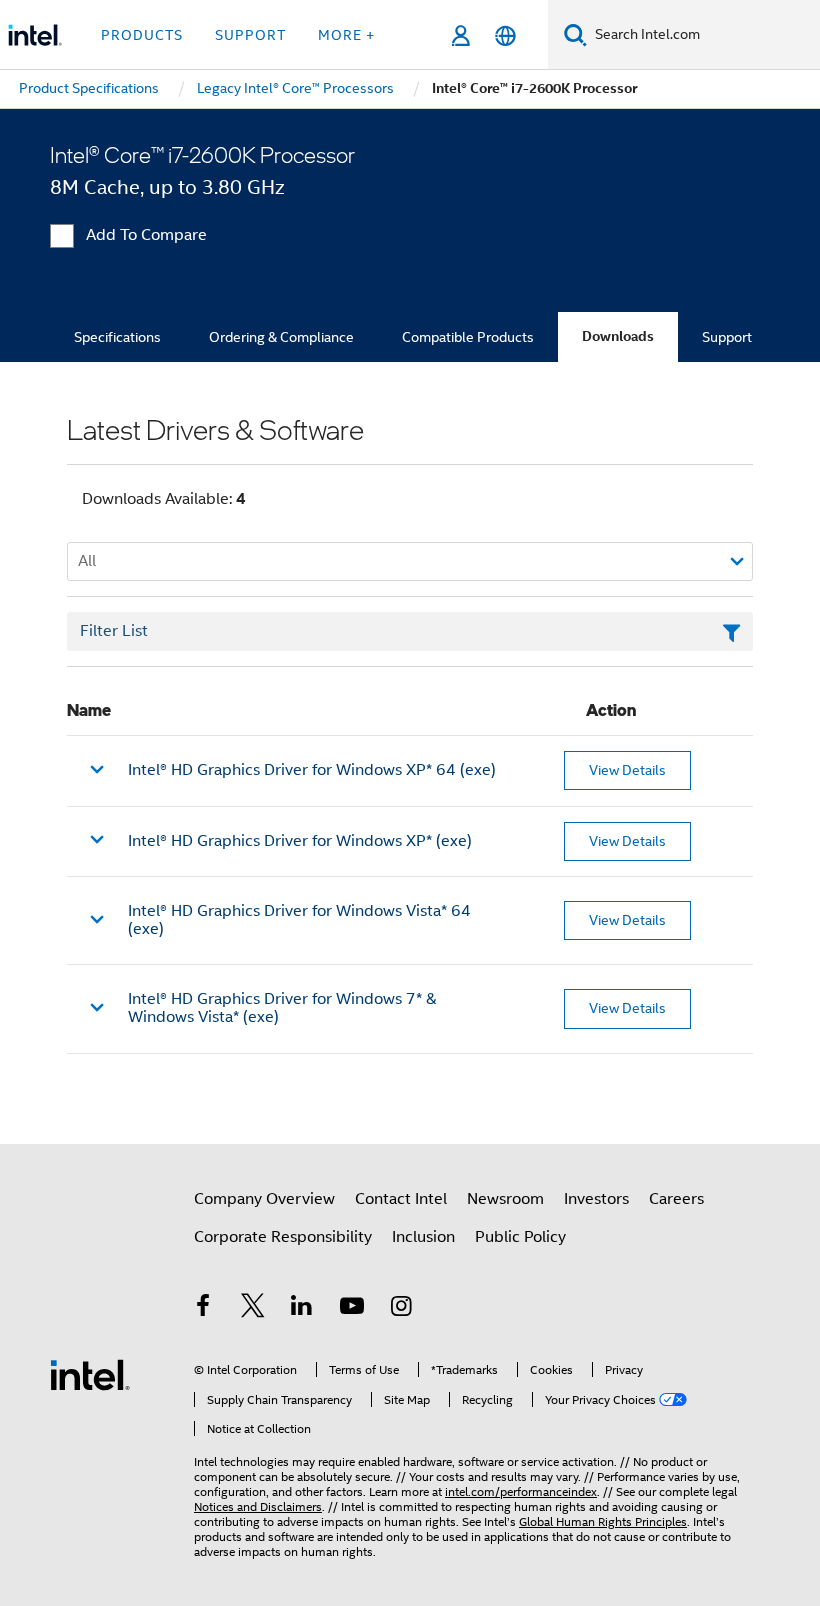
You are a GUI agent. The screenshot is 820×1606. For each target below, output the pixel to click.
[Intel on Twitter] (253, 1309)
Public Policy (520, 1237)
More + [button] (346, 35)
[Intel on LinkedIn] (302, 1309)
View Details (627, 770)
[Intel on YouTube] (352, 1309)
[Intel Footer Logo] (90, 1374)
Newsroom (505, 1199)
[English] (505, 35)
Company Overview (264, 1199)
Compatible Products (468, 337)
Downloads (618, 336)
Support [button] (250, 35)
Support (727, 337)
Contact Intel (401, 1199)
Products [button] (142, 35)
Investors (596, 1199)
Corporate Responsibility (283, 1237)
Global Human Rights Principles (603, 1521)
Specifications (117, 337)
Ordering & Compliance (281, 337)
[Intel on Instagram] (401, 1309)
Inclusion (423, 1237)
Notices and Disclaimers (258, 1506)
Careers (676, 1199)
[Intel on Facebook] (203, 1309)
